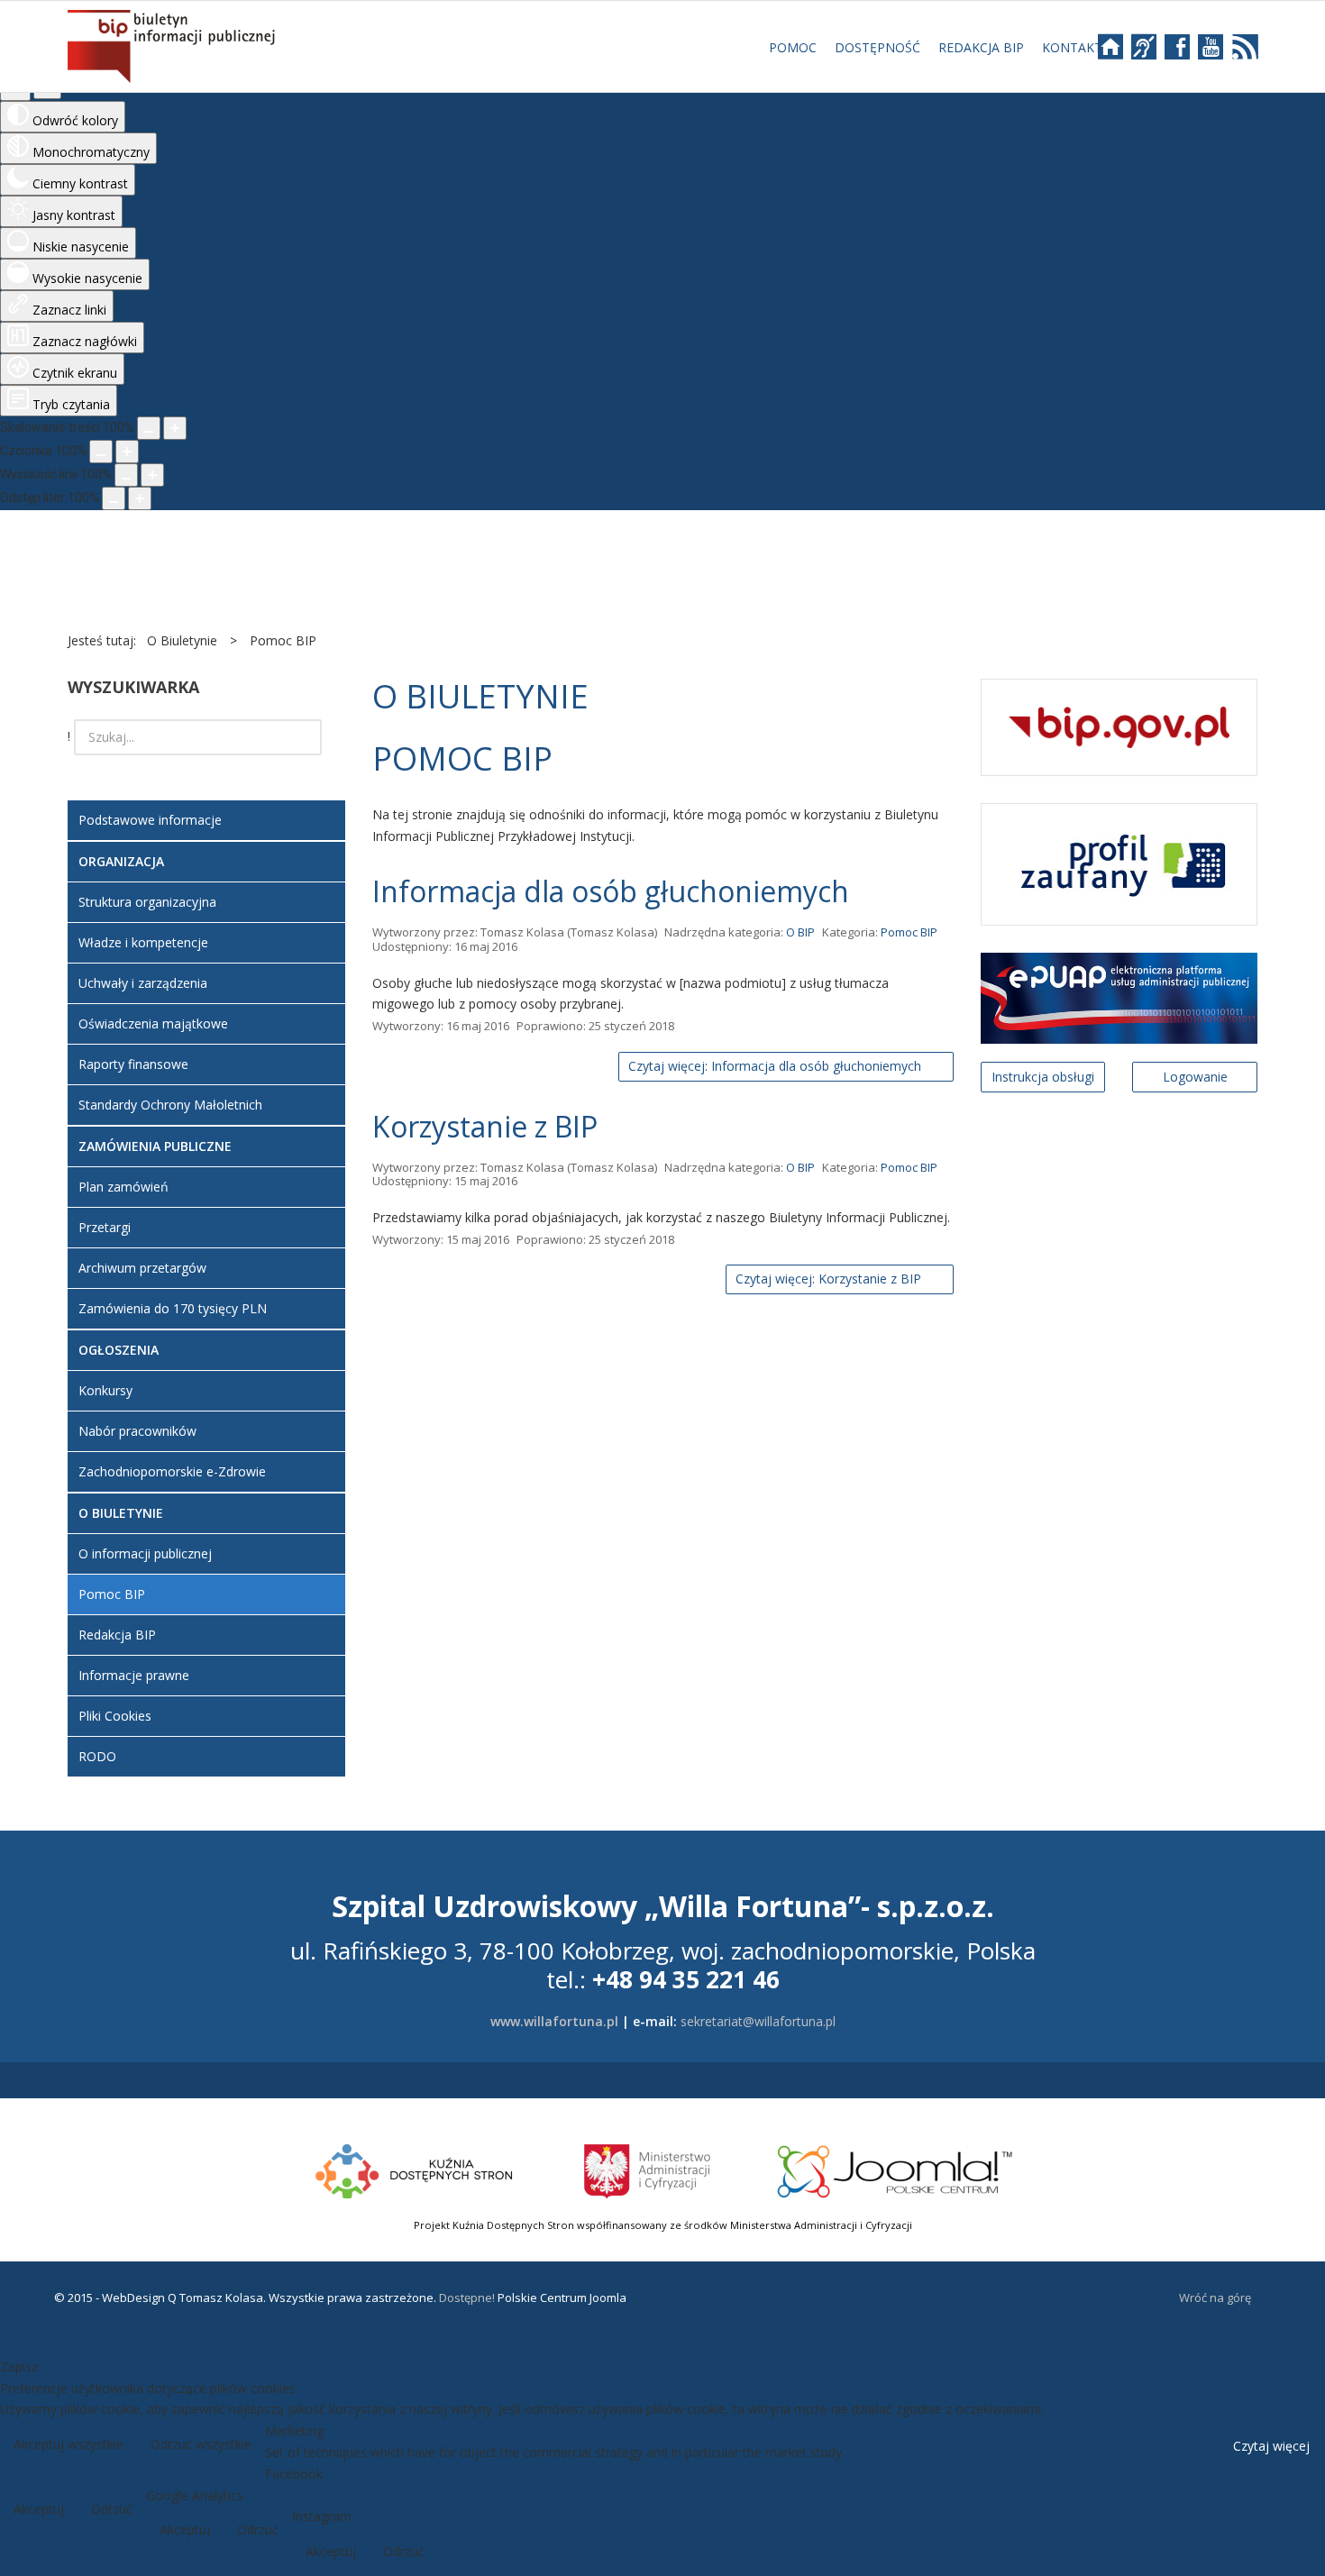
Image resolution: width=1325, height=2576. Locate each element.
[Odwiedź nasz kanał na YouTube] (1213, 53)
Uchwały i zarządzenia (143, 983)
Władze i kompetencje (143, 942)
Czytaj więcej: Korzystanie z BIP (830, 1279)
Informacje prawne (134, 1675)
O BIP (800, 932)
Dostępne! (466, 2297)
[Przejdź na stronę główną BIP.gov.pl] (1119, 726)
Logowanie (1195, 1077)
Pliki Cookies (115, 1716)
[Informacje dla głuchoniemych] (1152, 53)
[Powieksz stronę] (175, 428)
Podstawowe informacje (150, 820)
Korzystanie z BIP (485, 1126)
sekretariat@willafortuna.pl (758, 2021)
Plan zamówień (123, 1187)
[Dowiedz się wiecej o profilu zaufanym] (1119, 863)
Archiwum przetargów (142, 1268)
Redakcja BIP (117, 1635)
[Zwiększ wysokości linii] (152, 475)
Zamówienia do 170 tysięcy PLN (173, 1308)
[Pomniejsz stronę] (149, 428)
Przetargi (105, 1227)
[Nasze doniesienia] (1240, 53)
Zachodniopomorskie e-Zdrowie (172, 1471)
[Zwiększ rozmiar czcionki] (127, 452)
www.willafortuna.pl (554, 2021)
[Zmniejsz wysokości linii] (126, 475)
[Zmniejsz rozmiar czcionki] (101, 452)
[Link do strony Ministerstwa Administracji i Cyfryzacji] (649, 2169)
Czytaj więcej (1271, 2446)
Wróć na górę (1215, 2297)
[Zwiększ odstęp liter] (140, 498)
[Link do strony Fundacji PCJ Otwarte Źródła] (896, 2169)
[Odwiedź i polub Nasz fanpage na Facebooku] (1186, 53)
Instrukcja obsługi (1043, 1077)
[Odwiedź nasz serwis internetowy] (1119, 53)
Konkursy (105, 1390)
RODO (97, 1756)
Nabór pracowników (137, 1431)
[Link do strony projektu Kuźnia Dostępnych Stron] (415, 2169)
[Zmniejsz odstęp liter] (114, 498)
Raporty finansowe (133, 1064)
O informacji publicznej (145, 1553)
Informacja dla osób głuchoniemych (611, 891)
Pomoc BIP (909, 932)
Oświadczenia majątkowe (153, 1023)
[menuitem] (793, 48)
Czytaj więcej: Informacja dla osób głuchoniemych (777, 1066)
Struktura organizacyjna (147, 902)
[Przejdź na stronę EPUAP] (1119, 996)
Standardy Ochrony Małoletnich (170, 1105)
